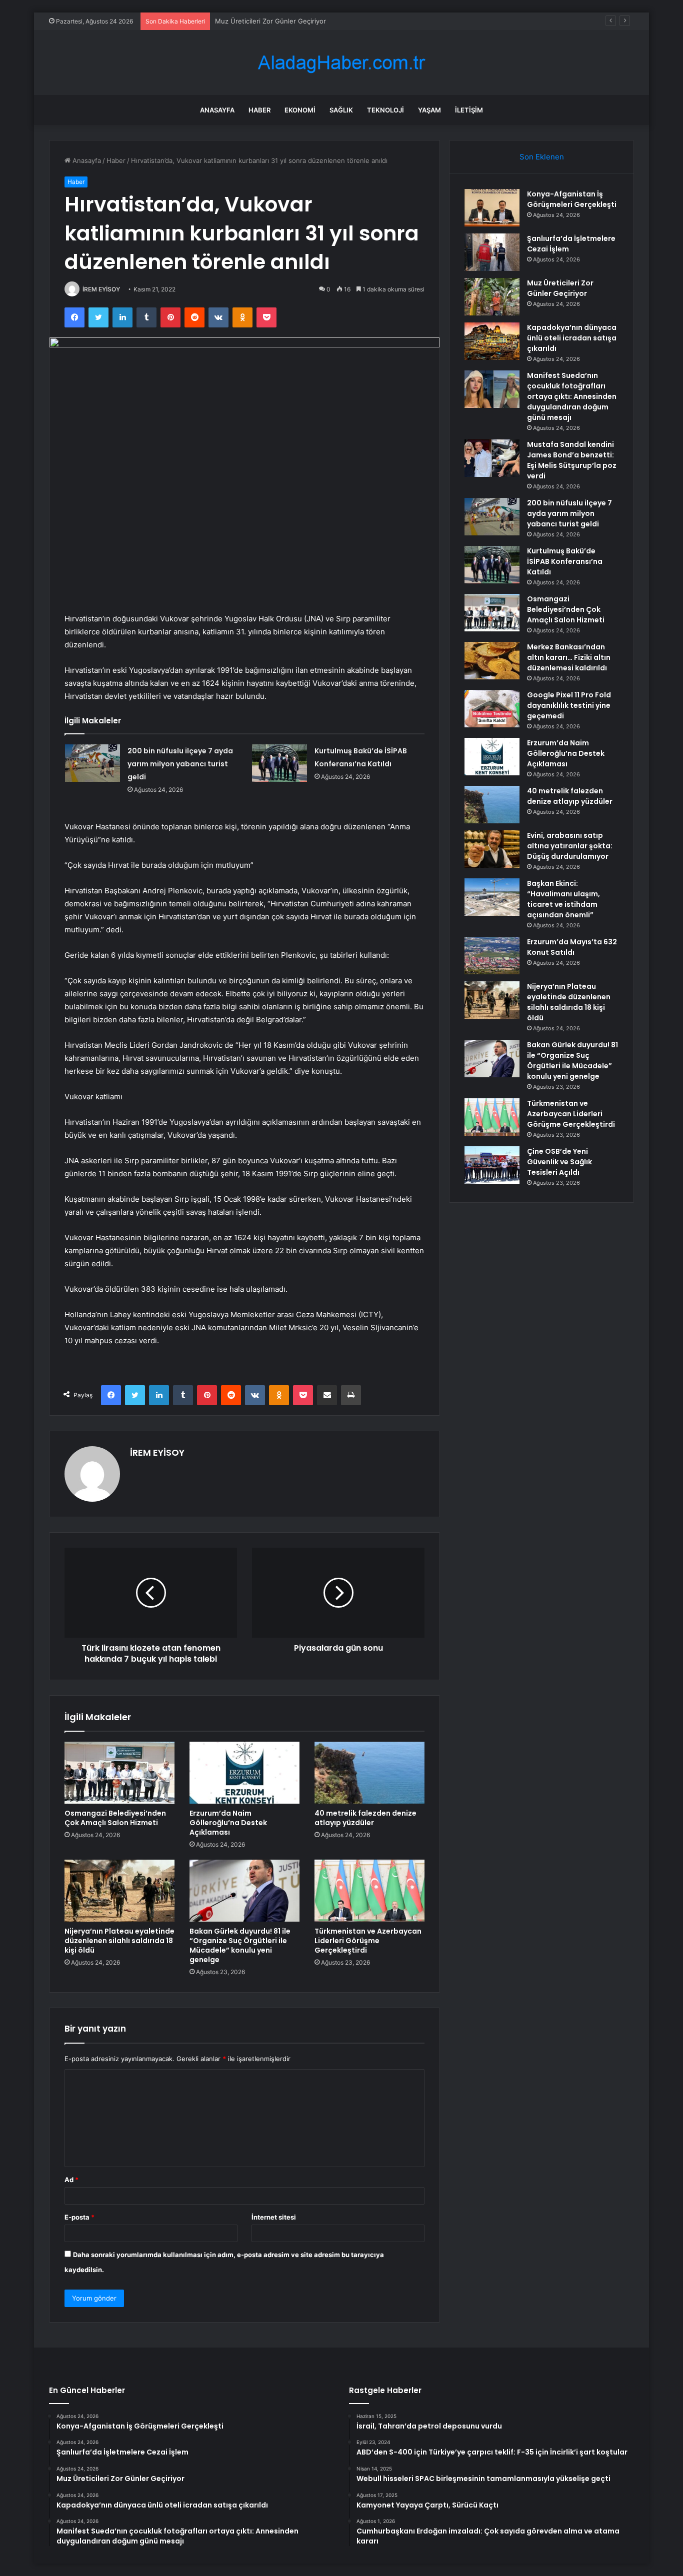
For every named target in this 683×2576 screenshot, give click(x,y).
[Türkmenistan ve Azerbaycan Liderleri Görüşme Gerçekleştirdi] (369, 1891)
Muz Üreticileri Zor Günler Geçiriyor (270, 21)
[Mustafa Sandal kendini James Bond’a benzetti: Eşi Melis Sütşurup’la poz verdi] (492, 458)
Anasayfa (217, 110)
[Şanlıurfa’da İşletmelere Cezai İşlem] (492, 252)
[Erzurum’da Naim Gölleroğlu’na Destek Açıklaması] (244, 1773)
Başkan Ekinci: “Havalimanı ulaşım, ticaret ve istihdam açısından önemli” (563, 899)
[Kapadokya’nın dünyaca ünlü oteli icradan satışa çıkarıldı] (492, 341)
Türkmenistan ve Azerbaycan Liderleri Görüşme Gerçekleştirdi (368, 1941)
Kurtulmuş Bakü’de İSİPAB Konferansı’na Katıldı (565, 561)
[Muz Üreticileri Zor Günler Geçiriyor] (492, 297)
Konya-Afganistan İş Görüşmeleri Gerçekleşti (572, 199)
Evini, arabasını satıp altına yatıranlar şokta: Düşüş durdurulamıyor (570, 846)
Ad (71, 2180)
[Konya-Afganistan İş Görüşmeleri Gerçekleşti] (492, 208)
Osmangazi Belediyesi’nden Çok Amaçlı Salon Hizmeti (115, 1818)
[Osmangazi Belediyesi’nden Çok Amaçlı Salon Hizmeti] (119, 1773)
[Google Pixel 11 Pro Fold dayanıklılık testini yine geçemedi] (492, 709)
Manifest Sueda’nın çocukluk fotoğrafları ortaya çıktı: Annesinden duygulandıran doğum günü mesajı (572, 396)
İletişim (469, 110)
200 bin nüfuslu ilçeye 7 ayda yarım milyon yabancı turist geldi (180, 764)
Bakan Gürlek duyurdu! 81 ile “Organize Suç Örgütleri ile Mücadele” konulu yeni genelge (240, 1945)
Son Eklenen (542, 157)
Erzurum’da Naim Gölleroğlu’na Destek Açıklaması (228, 1823)
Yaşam (429, 110)
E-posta (79, 2217)
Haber (259, 110)
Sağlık (341, 110)
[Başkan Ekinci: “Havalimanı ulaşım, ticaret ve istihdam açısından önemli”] (492, 897)
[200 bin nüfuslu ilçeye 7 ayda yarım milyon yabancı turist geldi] (92, 763)
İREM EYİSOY (101, 289)
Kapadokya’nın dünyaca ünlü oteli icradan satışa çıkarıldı (572, 338)
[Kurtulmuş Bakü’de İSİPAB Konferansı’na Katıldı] (279, 763)
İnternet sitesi (274, 2217)
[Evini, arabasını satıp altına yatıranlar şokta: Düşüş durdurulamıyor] (492, 849)
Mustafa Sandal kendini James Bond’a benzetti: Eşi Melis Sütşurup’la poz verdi (572, 460)
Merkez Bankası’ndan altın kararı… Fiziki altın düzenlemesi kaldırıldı (569, 657)
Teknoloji (385, 110)
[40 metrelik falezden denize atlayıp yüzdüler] (369, 1773)
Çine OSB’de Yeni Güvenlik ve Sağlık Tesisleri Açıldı (559, 1162)
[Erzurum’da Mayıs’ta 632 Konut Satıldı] (492, 956)
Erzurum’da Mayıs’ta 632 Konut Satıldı (572, 947)
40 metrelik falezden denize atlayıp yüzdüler (365, 1818)
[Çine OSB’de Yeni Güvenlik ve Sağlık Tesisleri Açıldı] (492, 1165)
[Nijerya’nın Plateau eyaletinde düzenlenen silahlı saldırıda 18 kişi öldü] (119, 1891)
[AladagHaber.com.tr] (341, 63)
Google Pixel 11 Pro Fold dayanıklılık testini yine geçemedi (569, 705)
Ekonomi (300, 110)
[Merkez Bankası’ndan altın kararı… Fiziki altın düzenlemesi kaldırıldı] (492, 661)
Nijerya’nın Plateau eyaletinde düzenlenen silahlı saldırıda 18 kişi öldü (119, 1941)
